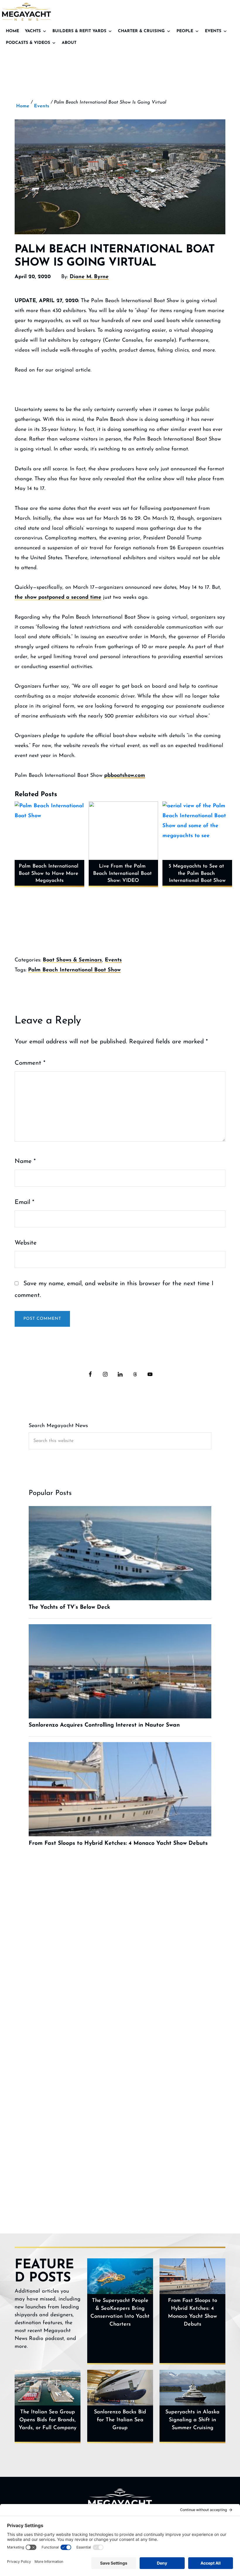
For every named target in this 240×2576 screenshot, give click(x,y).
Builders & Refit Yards (79, 31)
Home (12, 31)
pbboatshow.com (125, 776)
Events (213, 31)
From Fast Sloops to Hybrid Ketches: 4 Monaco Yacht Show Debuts (193, 2313)
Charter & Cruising (141, 31)
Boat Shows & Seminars (72, 960)
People (185, 31)
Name (25, 1161)
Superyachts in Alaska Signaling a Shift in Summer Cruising (192, 2420)
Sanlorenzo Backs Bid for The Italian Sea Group (120, 2420)
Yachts (33, 31)
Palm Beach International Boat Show (74, 970)
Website (26, 1243)
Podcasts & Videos (28, 43)
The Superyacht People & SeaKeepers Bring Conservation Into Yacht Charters (120, 2313)
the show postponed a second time (58, 598)
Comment (30, 1063)
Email (24, 1202)
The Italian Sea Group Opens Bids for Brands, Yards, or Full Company (48, 2420)
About (69, 43)
